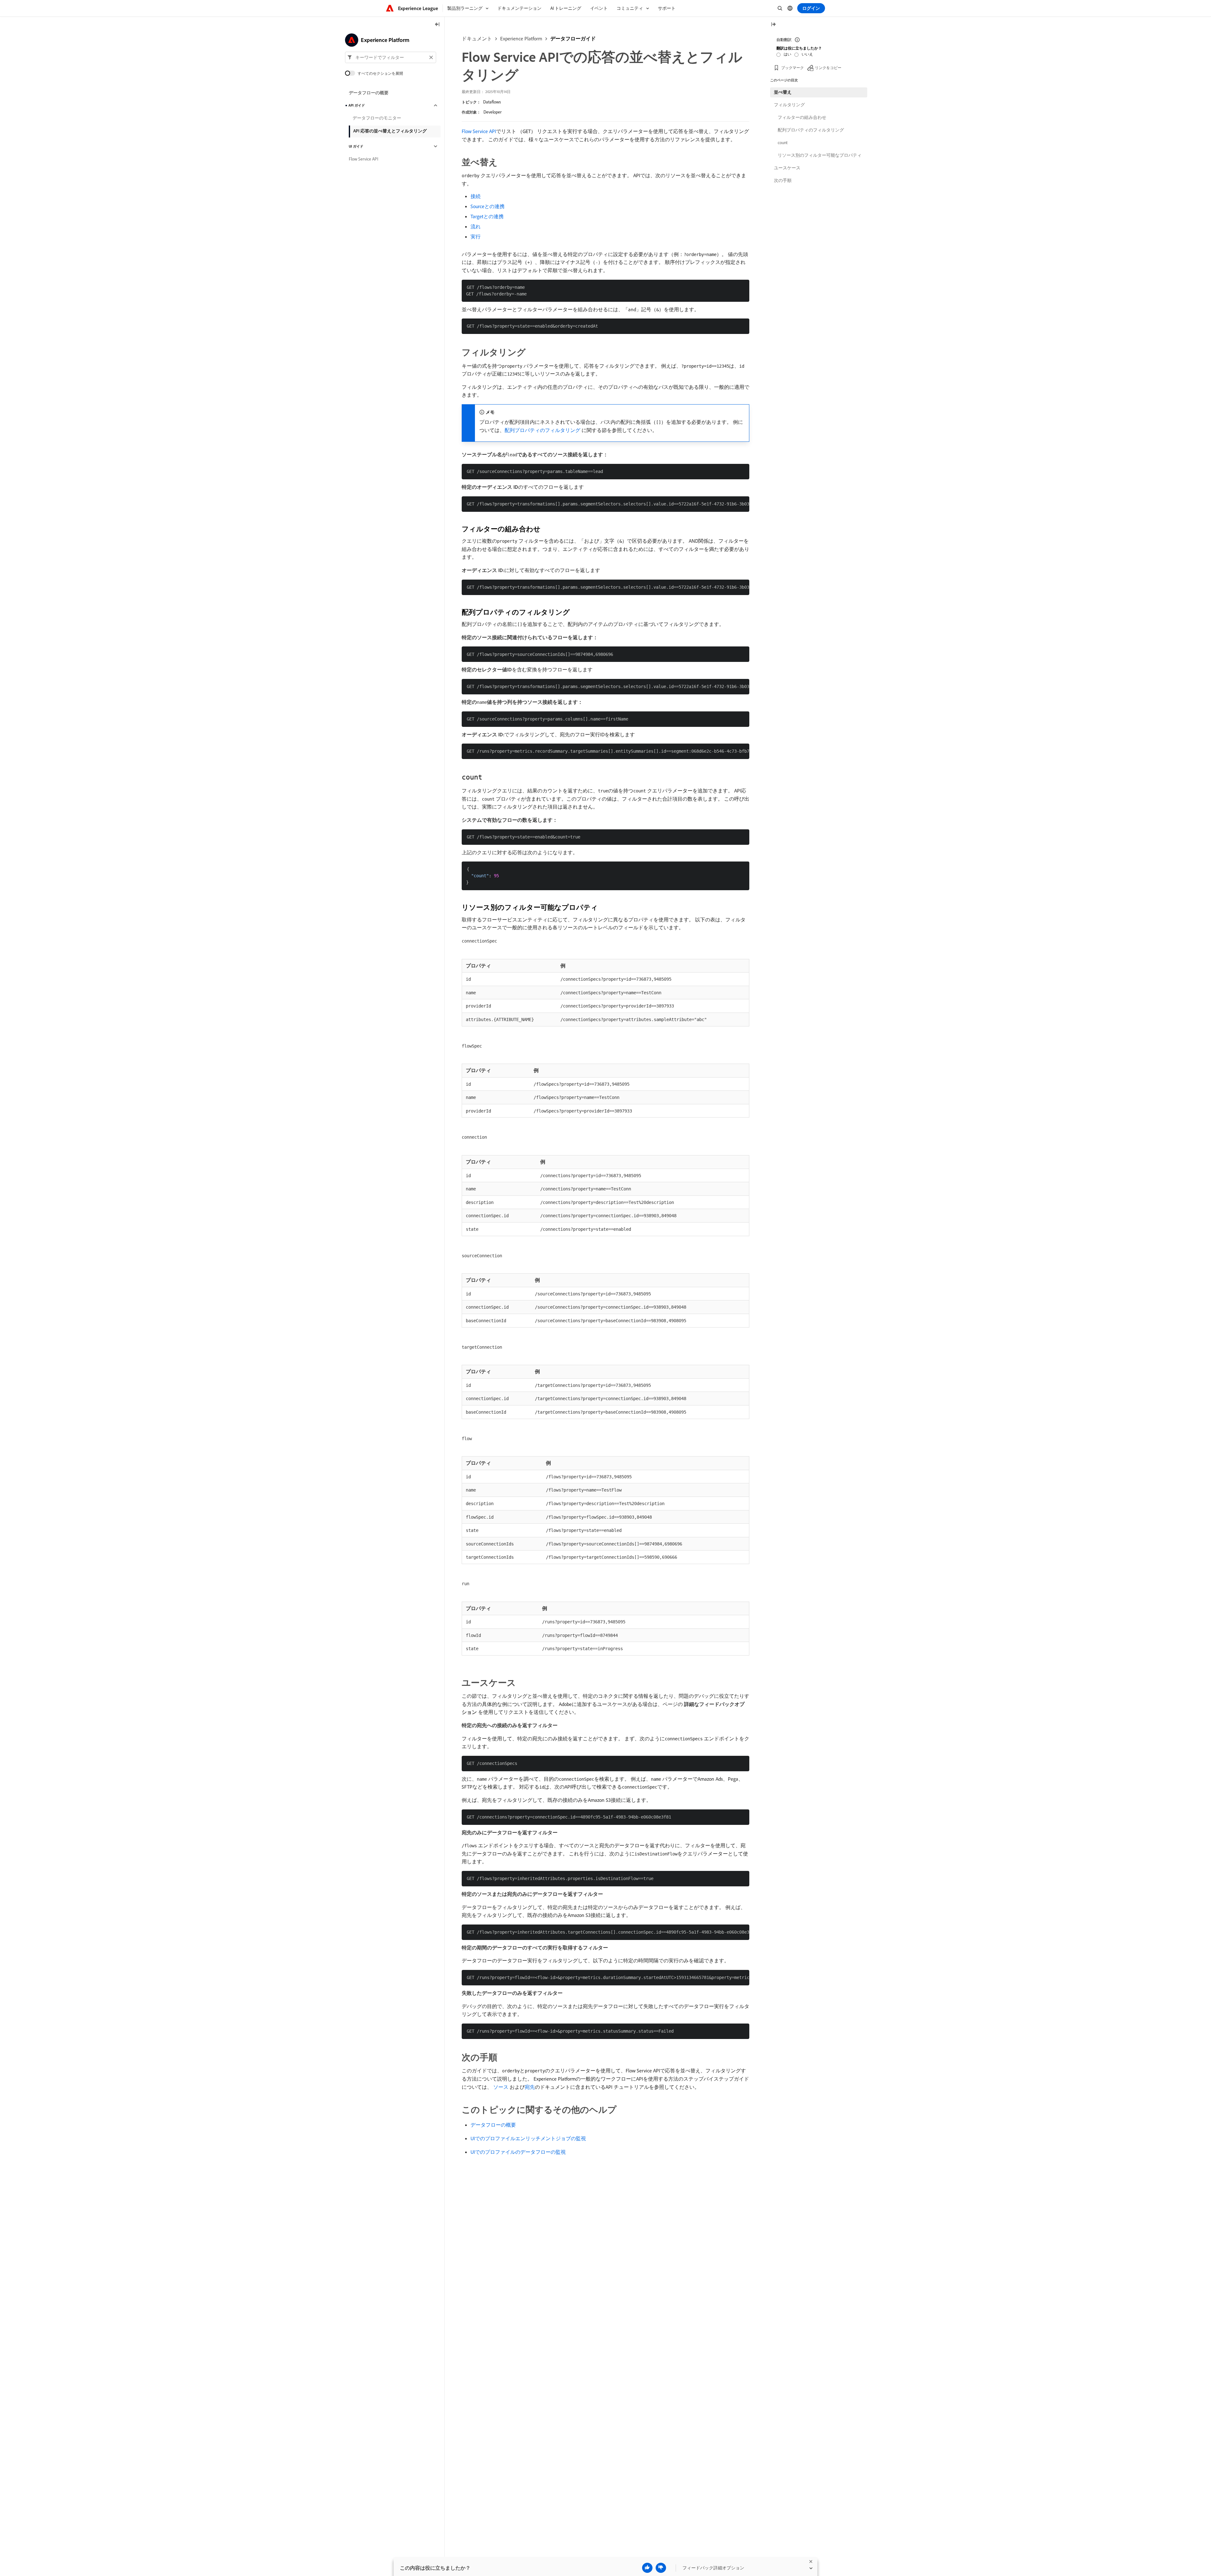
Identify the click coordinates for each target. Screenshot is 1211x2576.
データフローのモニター (377, 118)
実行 (476, 237)
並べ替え (783, 92)
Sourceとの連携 (488, 206)
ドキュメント (477, 38)
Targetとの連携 (487, 216)
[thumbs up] (647, 2568)
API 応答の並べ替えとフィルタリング (390, 131)
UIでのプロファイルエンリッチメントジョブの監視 (528, 2138)
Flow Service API (479, 131)
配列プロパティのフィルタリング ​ (543, 430)
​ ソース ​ (501, 2087)
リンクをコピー (828, 68)
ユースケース (787, 168)
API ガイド (357, 105)
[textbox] (391, 57)
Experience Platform (521, 38)
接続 (476, 196)
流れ (476, 226)
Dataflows (492, 102)
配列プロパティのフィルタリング (811, 130)
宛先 (530, 2087)
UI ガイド (356, 146)
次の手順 (783, 180)
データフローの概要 (493, 2125)
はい (787, 54)
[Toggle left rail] (437, 25)
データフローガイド (573, 38)
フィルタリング (789, 105)
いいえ (807, 54)
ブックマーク (793, 68)
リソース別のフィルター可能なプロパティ (820, 155)
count (783, 143)
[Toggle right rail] (773, 25)
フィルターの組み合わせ (802, 117)
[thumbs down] (661, 2568)
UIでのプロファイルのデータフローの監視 (518, 2152)
